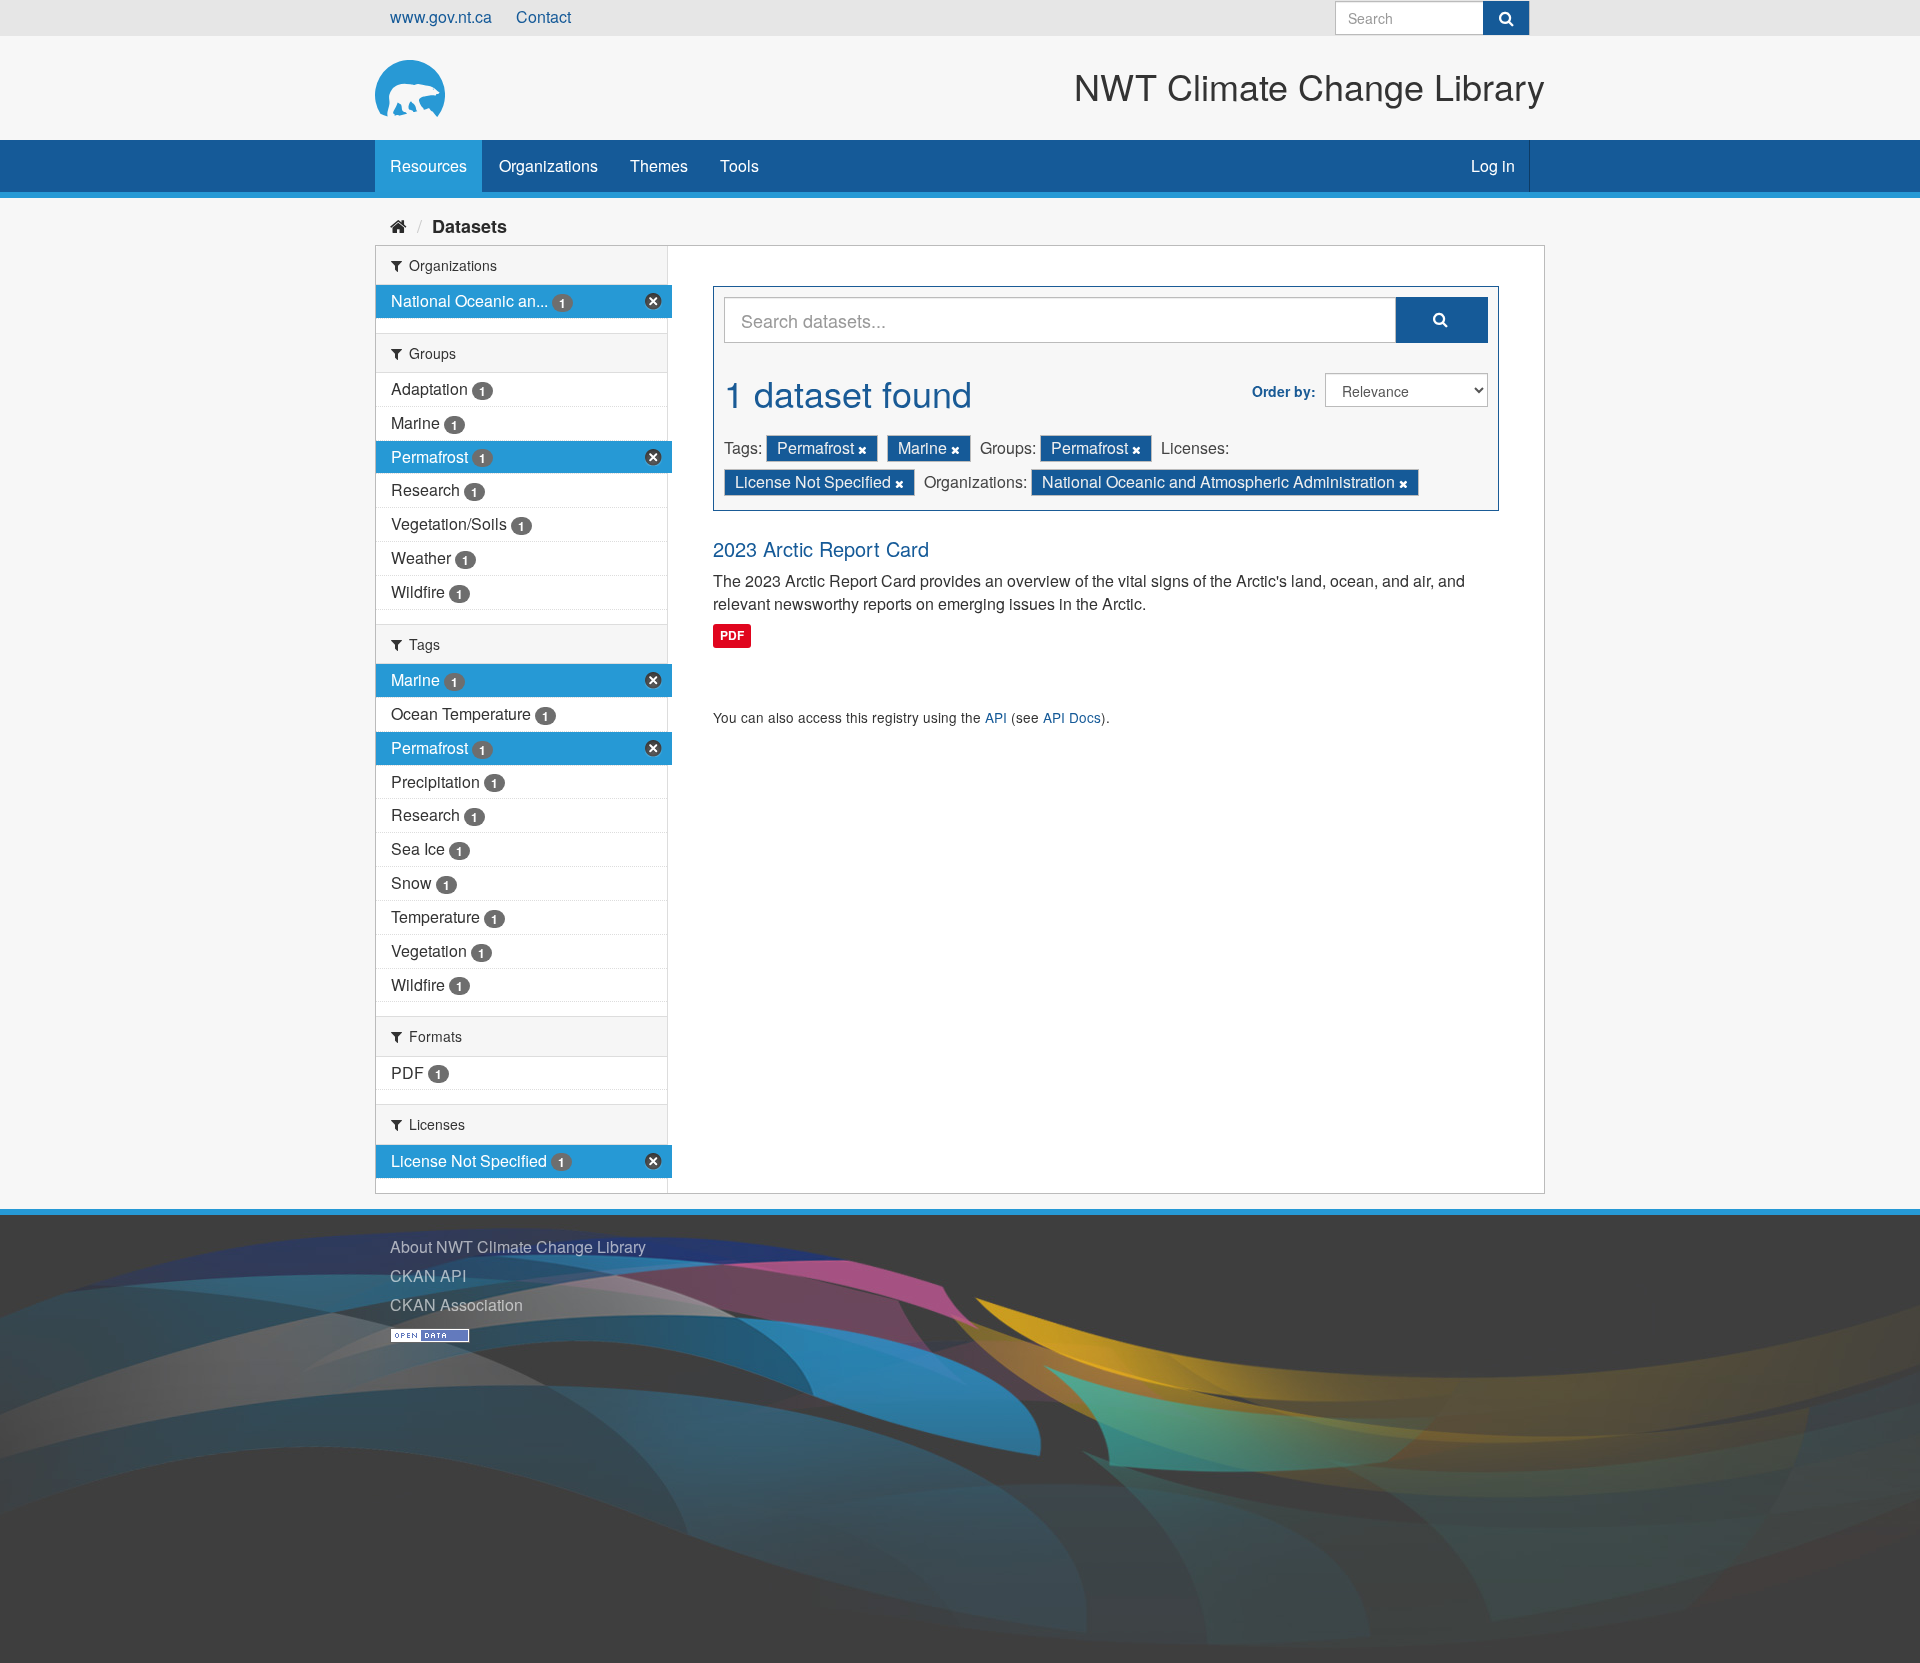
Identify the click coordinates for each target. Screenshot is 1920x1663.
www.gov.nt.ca (441, 16)
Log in (1493, 165)
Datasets (469, 226)
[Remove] (862, 449)
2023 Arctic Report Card (821, 548)
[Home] (398, 225)
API (996, 717)
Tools (739, 165)
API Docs (1072, 717)
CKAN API (428, 1275)
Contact (543, 16)
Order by (1281, 391)
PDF (732, 635)
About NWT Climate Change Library (518, 1246)
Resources (428, 165)
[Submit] (1506, 18)
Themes (659, 165)
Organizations (548, 165)
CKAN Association (456, 1304)
